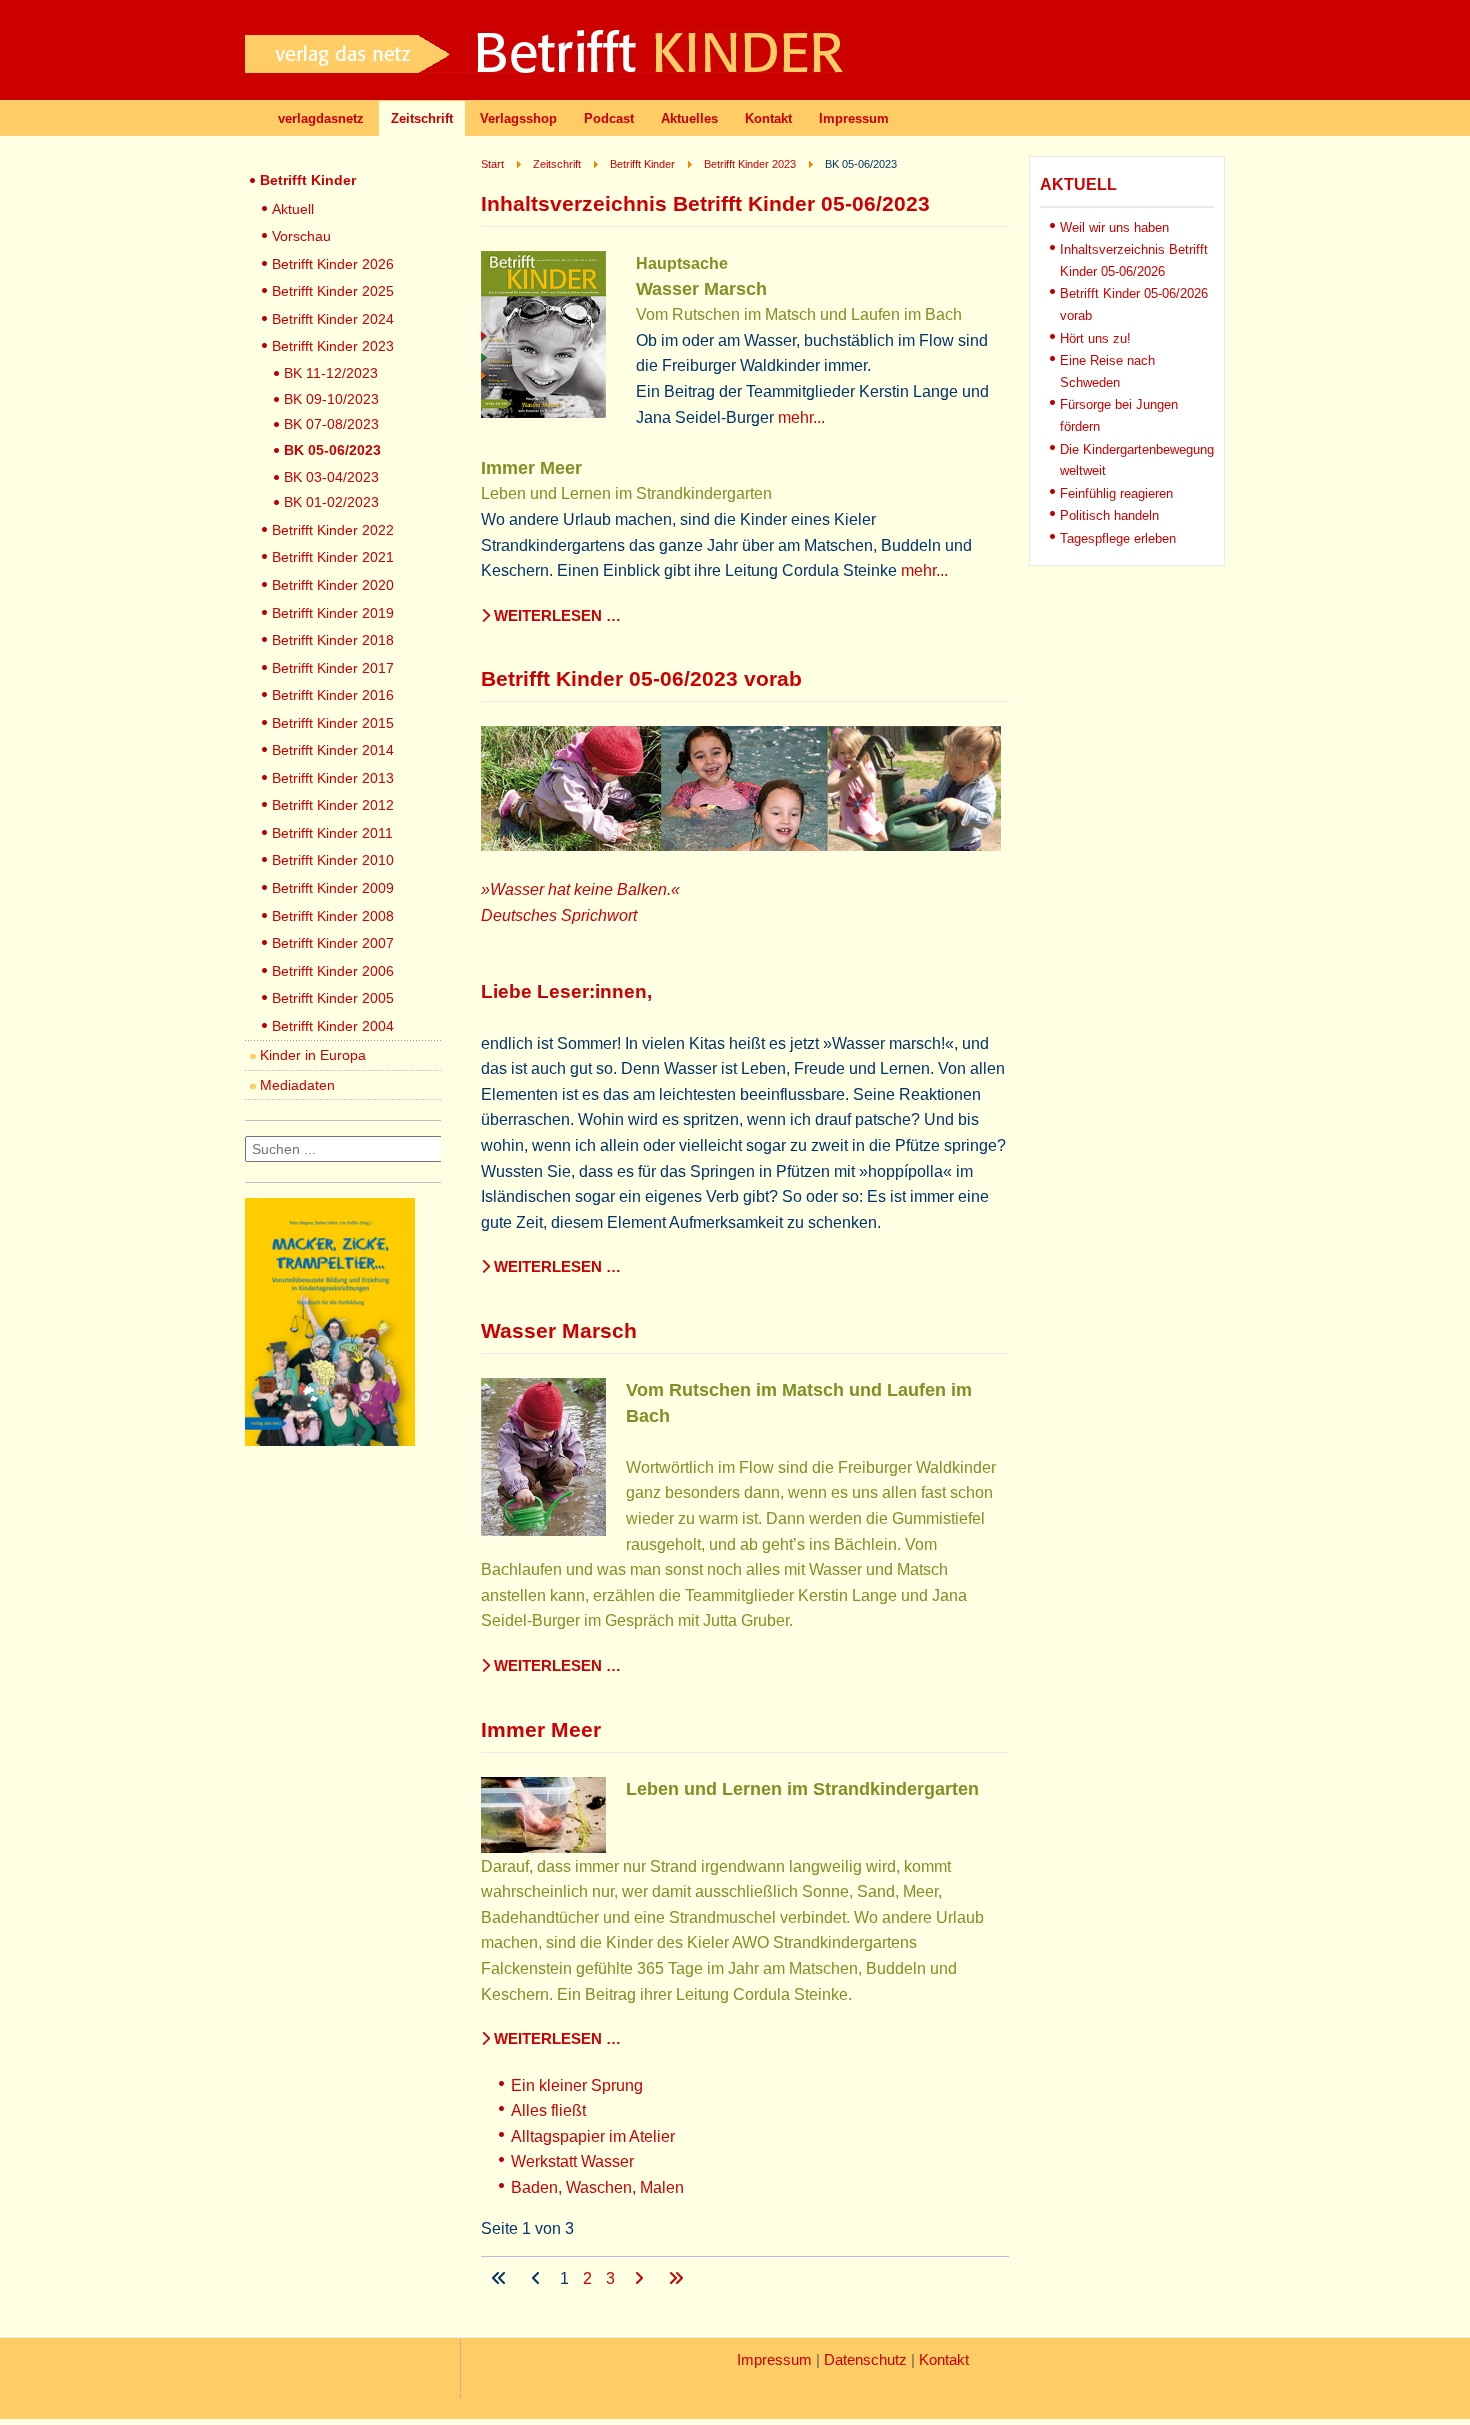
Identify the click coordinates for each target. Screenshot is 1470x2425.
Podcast (609, 118)
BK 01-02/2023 (331, 502)
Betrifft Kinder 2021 (333, 557)
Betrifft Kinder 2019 (333, 613)
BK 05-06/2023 (332, 450)
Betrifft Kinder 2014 (333, 750)
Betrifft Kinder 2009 (333, 888)
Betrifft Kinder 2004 (333, 1026)
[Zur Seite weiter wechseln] (641, 2278)
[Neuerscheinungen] (330, 1440)
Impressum (854, 118)
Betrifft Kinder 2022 (333, 530)
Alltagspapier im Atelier (593, 2136)
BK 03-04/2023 (331, 477)
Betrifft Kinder (308, 180)
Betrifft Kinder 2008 (333, 916)
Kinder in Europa (313, 1055)
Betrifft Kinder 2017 (333, 668)
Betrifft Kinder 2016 (333, 695)
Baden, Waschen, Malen (597, 2187)
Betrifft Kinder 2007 (333, 943)
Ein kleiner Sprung (577, 2085)
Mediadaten (297, 1085)
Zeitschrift (422, 118)
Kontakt (768, 118)
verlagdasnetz (321, 118)
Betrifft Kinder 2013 (333, 778)
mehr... (801, 417)
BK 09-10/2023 (331, 399)
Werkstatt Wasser (572, 2161)
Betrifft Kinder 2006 (333, 971)
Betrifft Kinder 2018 (333, 640)
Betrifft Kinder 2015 (333, 723)
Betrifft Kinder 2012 (333, 805)
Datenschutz (865, 2360)
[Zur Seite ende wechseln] (676, 2278)
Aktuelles (689, 118)
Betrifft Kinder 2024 (333, 319)
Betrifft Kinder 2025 (333, 291)
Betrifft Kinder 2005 (333, 998)
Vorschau (301, 236)
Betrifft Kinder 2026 (333, 264)
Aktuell (293, 209)
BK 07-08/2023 (331, 424)
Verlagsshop (518, 118)
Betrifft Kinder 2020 (333, 585)
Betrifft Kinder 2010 (333, 860)
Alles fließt (548, 2110)
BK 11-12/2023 (331, 373)
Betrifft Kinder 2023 (333, 346)
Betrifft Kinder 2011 (332, 833)
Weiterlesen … (555, 616)
